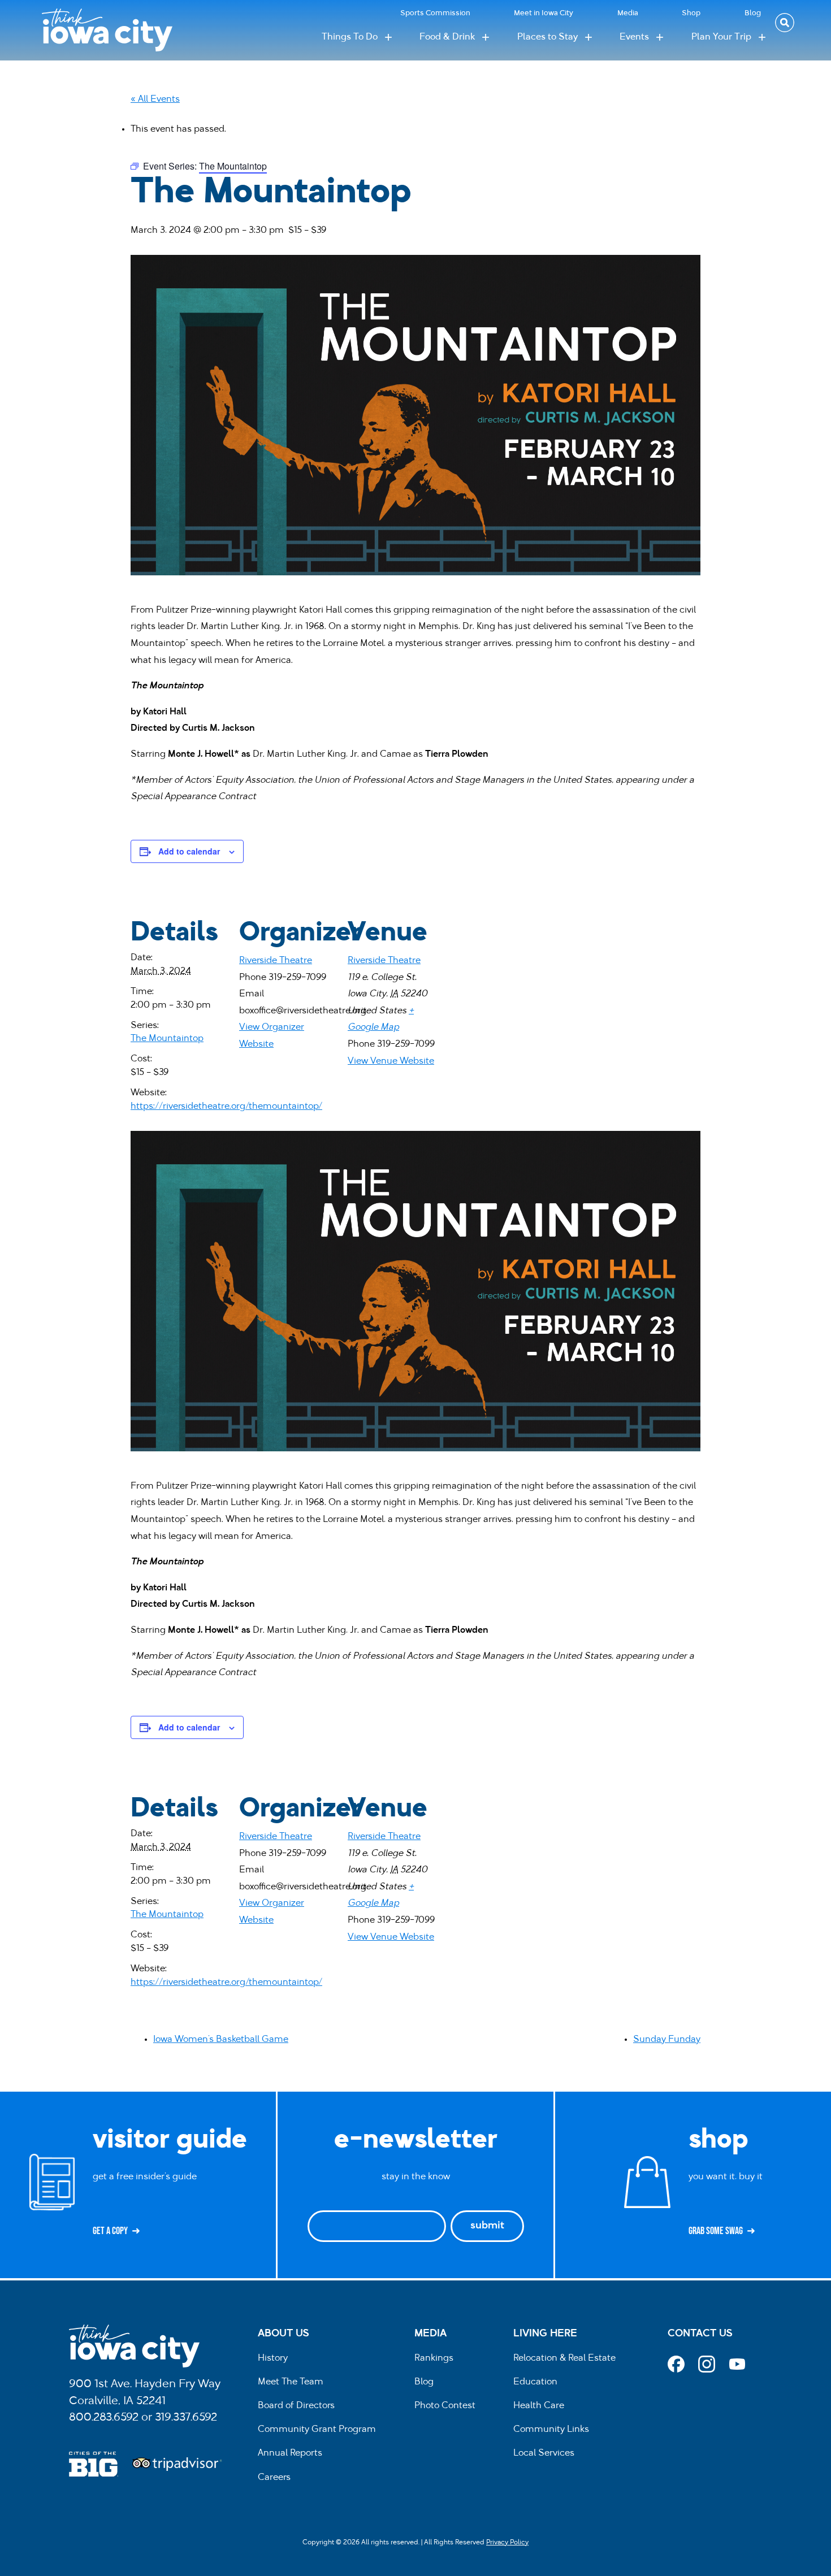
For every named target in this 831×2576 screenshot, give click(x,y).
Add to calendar (189, 851)
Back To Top (817, 921)
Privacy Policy (507, 2543)
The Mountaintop (167, 1039)
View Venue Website (391, 1061)
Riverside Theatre (276, 961)
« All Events (155, 99)
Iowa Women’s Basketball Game (221, 2040)
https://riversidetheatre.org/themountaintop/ (226, 1107)
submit (487, 2226)
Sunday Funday (667, 2040)
